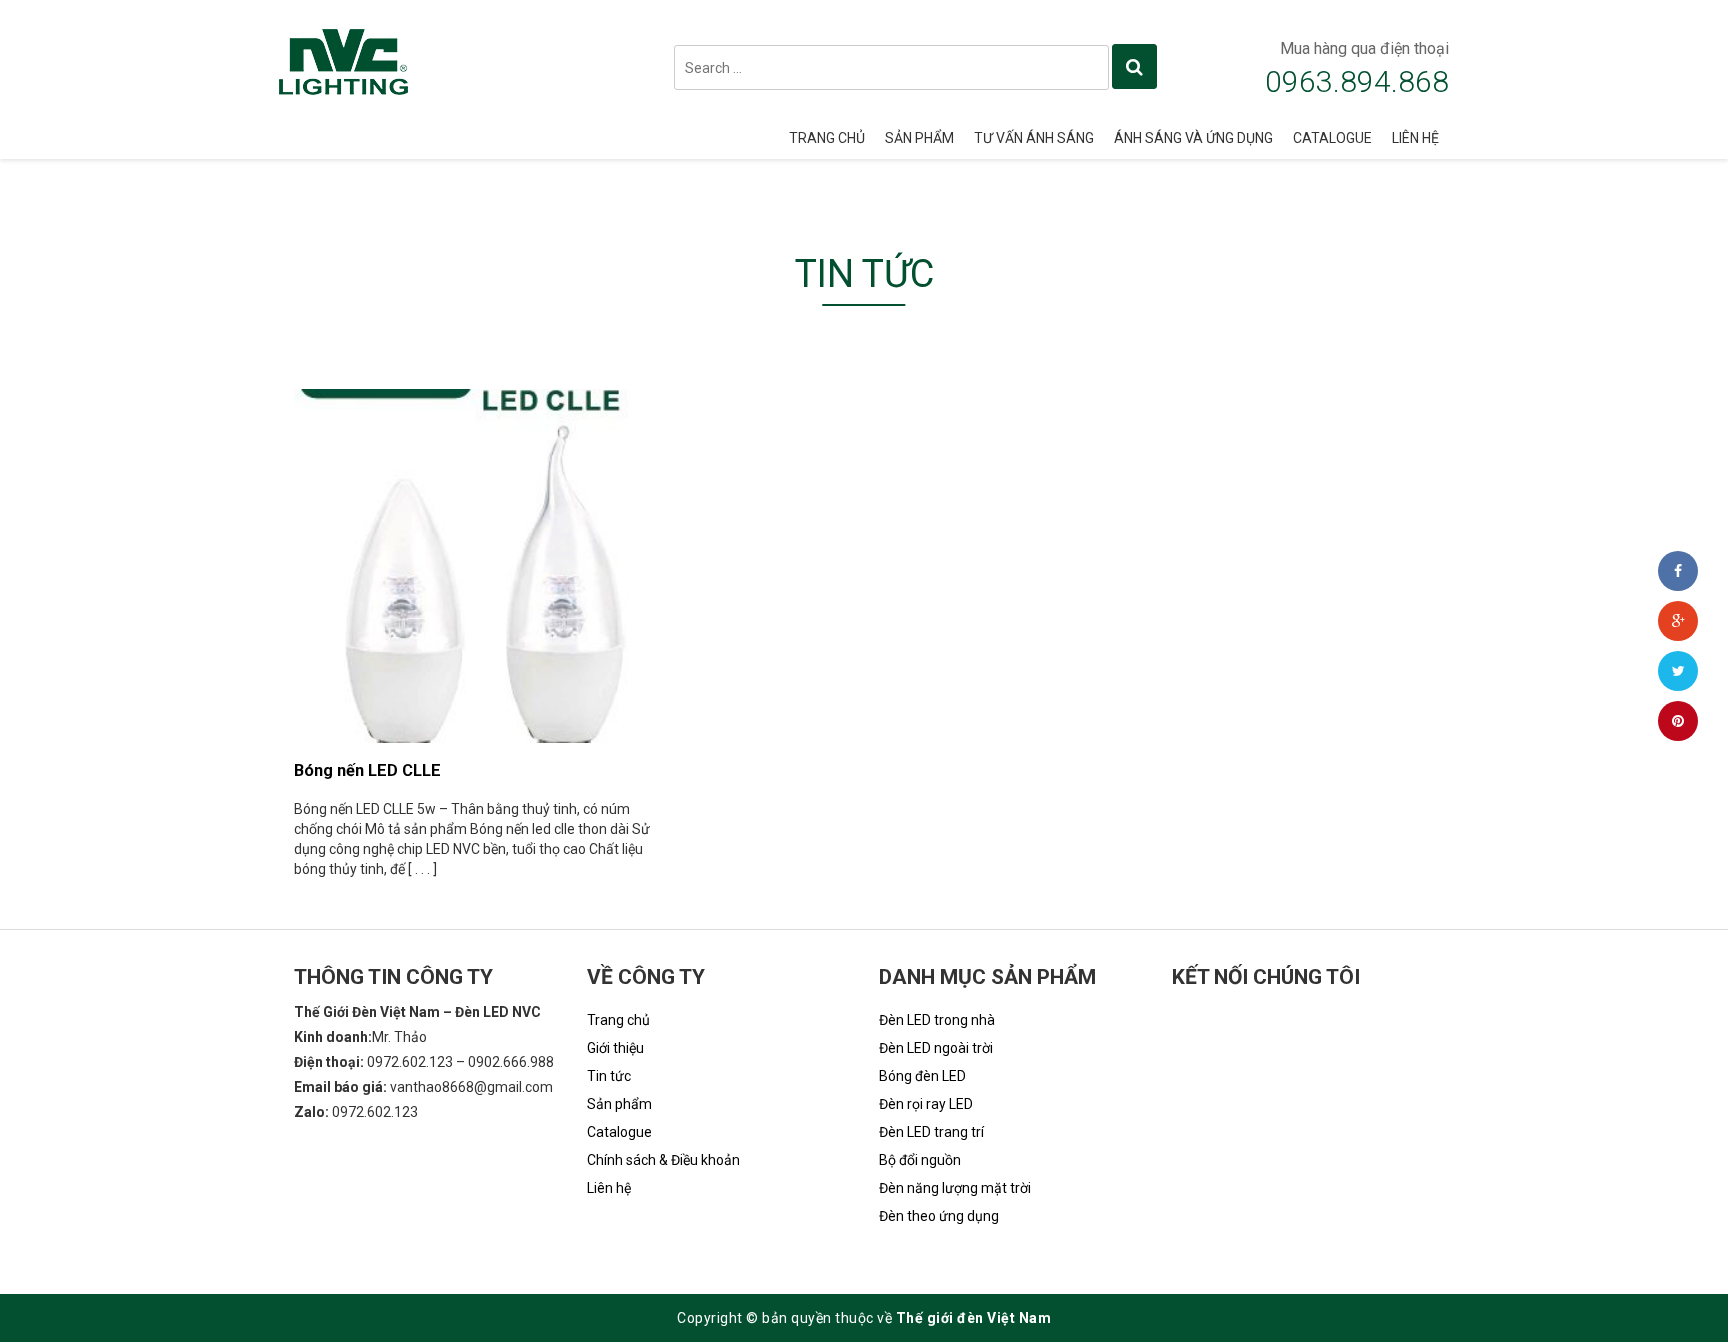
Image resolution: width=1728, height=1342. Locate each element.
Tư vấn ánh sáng (1034, 138)
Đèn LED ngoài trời (936, 1048)
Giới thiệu (615, 1048)
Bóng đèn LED (922, 1076)
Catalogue (1332, 138)
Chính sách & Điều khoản (663, 1160)
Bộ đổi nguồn (920, 1160)
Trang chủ (827, 138)
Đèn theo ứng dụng (939, 1216)
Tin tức (609, 1076)
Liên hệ (1415, 138)
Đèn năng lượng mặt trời (955, 1188)
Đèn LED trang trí (931, 1132)
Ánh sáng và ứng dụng (1193, 138)
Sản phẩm (919, 138)
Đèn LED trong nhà (937, 1020)
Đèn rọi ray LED (926, 1104)
